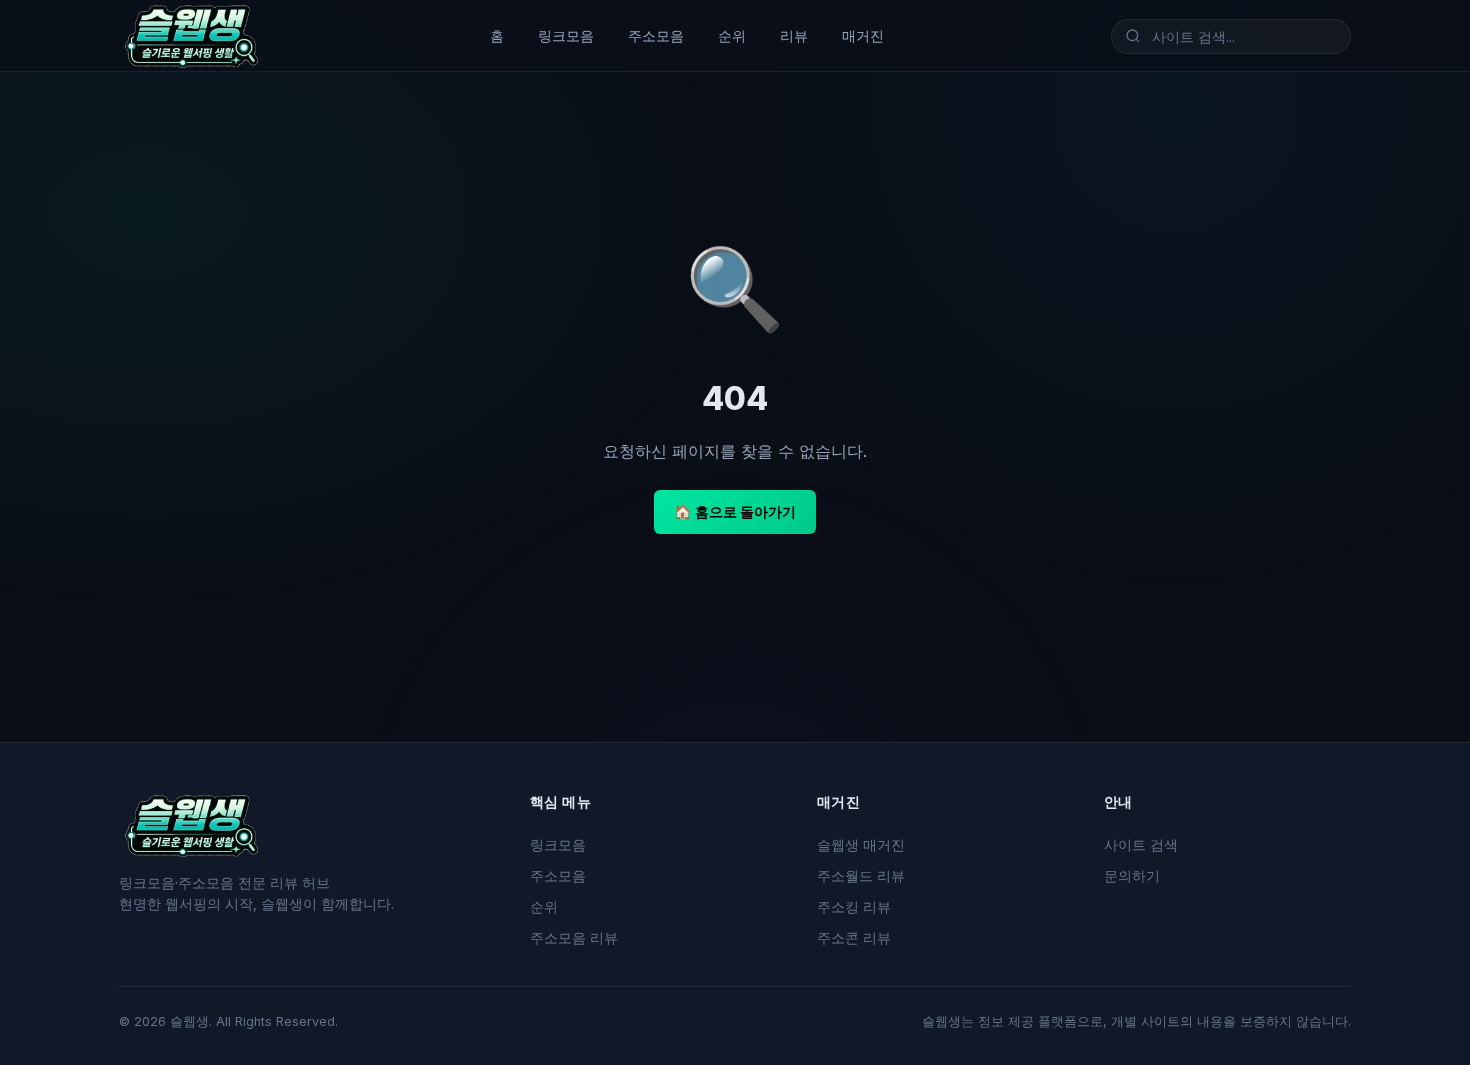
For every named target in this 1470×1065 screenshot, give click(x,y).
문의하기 (1132, 876)
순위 (732, 35)
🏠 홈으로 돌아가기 (735, 511)
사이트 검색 (1141, 845)
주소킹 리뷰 (854, 907)
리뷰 (794, 35)
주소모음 (656, 35)
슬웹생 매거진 (861, 845)
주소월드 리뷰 (861, 876)
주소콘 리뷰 (854, 938)
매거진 (863, 35)
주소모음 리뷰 (574, 938)
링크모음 (566, 35)
